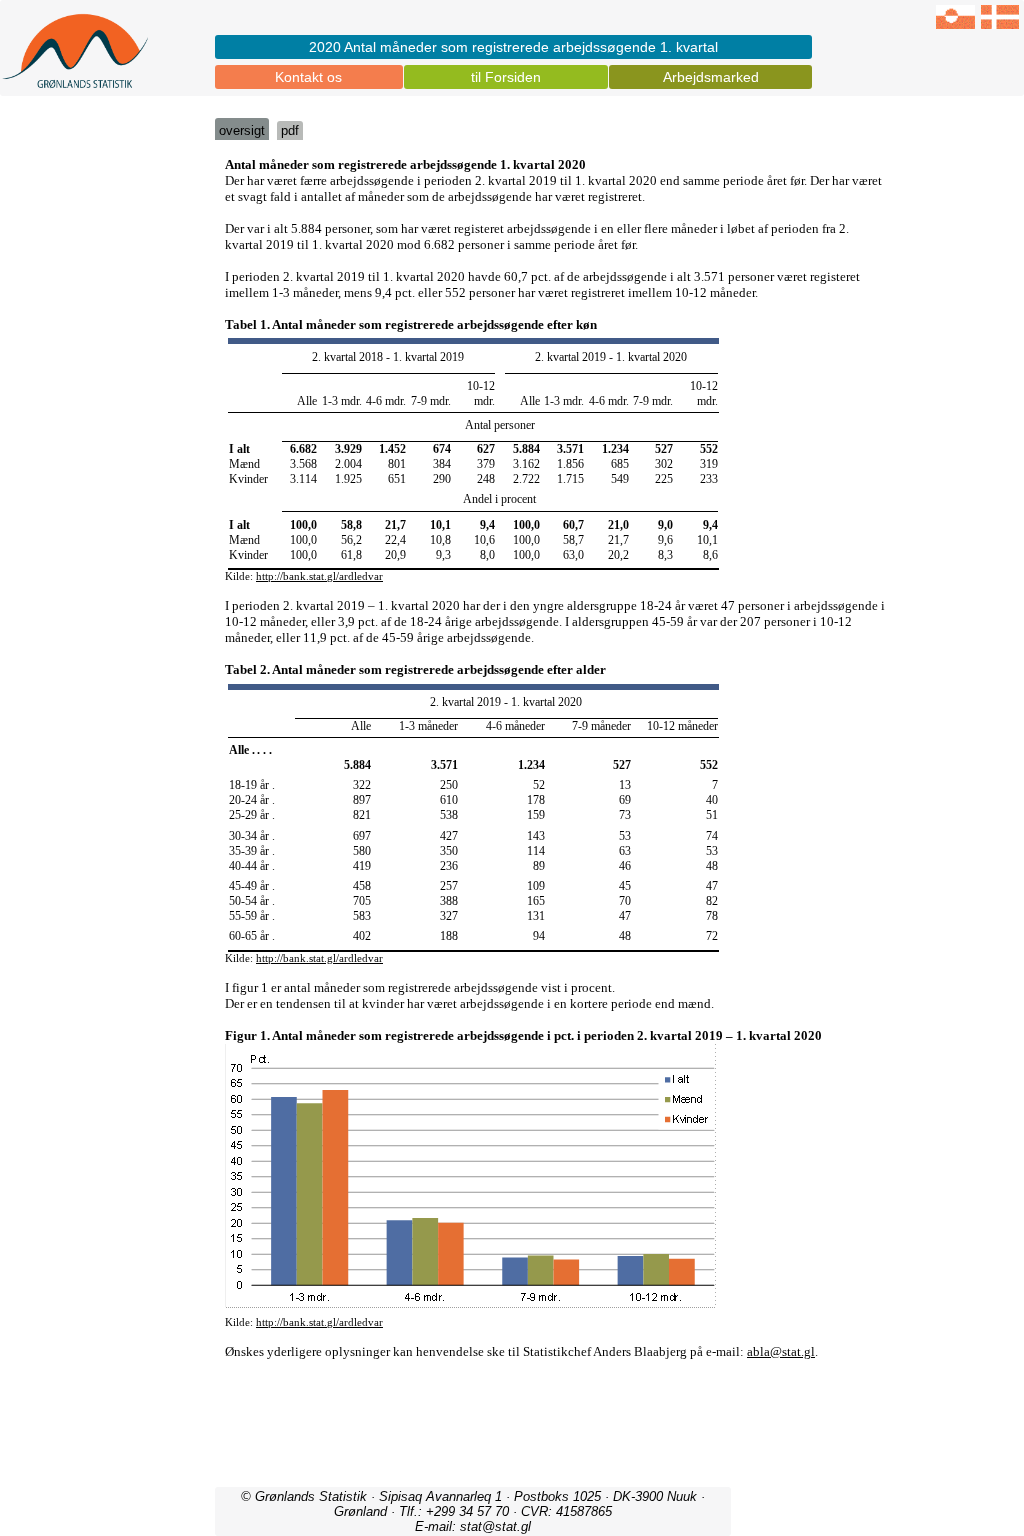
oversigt (242, 130)
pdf (290, 130)
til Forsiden (506, 77)
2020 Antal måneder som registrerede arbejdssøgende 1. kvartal (513, 47)
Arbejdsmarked (711, 77)
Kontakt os (308, 77)
